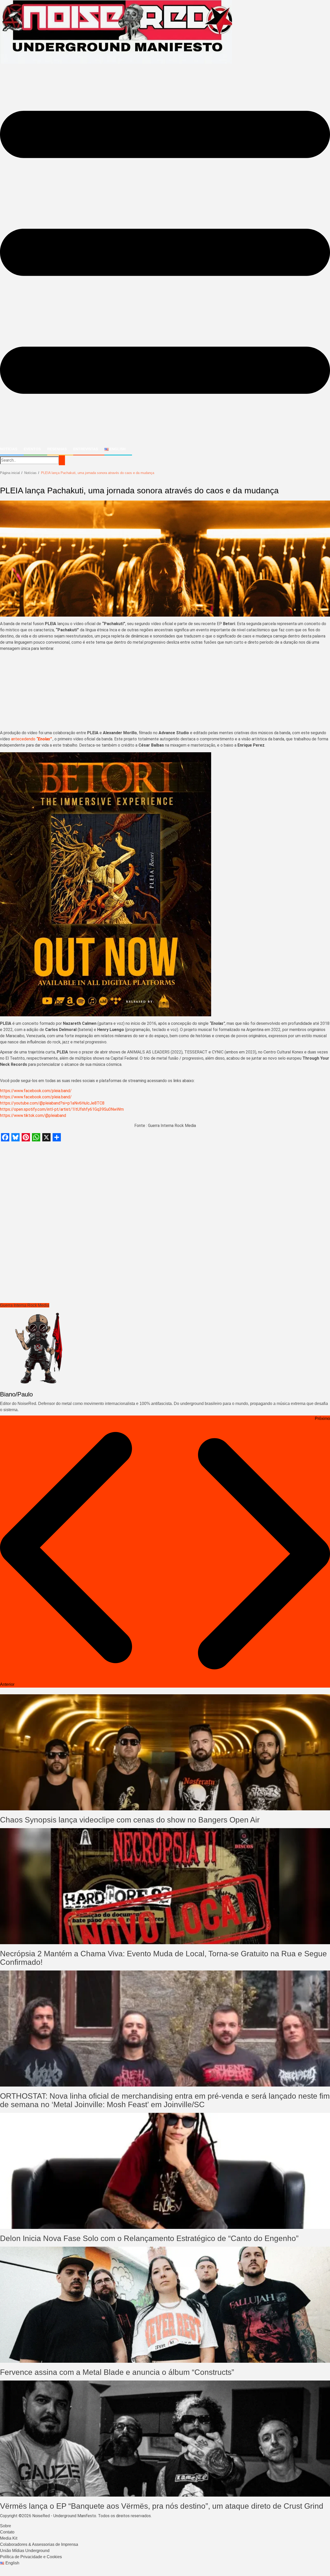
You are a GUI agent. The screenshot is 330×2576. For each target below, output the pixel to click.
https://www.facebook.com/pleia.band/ (36, 1091)
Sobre (6, 2526)
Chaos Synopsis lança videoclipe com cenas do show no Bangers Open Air (130, 1820)
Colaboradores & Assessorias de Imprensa (39, 2544)
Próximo (322, 1418)
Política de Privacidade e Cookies (31, 2557)
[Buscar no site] (62, 460)
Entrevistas (86, 449)
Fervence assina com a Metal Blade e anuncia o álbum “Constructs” (117, 2372)
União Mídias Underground (25, 2551)
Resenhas (57, 449)
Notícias (9, 449)
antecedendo (24, 739)
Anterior (7, 1684)
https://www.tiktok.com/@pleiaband (33, 1115)
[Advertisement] (165, 692)
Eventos (32, 449)
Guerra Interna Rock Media (25, 1305)
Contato (7, 2532)
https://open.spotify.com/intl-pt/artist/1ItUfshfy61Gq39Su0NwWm (62, 1109)
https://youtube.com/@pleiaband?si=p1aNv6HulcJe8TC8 (52, 1103)
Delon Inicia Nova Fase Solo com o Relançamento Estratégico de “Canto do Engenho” (149, 2238)
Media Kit (9, 2538)
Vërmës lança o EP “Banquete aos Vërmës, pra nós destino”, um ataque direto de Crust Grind (162, 2506)
